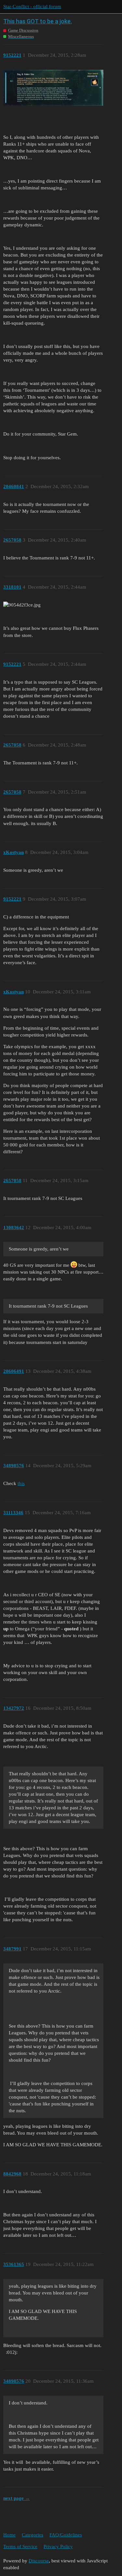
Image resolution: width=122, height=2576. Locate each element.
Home (9, 2535)
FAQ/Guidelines (66, 2535)
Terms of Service (20, 2546)
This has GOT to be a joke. (38, 21)
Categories (33, 2535)
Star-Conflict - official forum (32, 6)
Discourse (39, 2561)
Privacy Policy (58, 2546)
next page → (17, 2498)
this (21, 1483)
